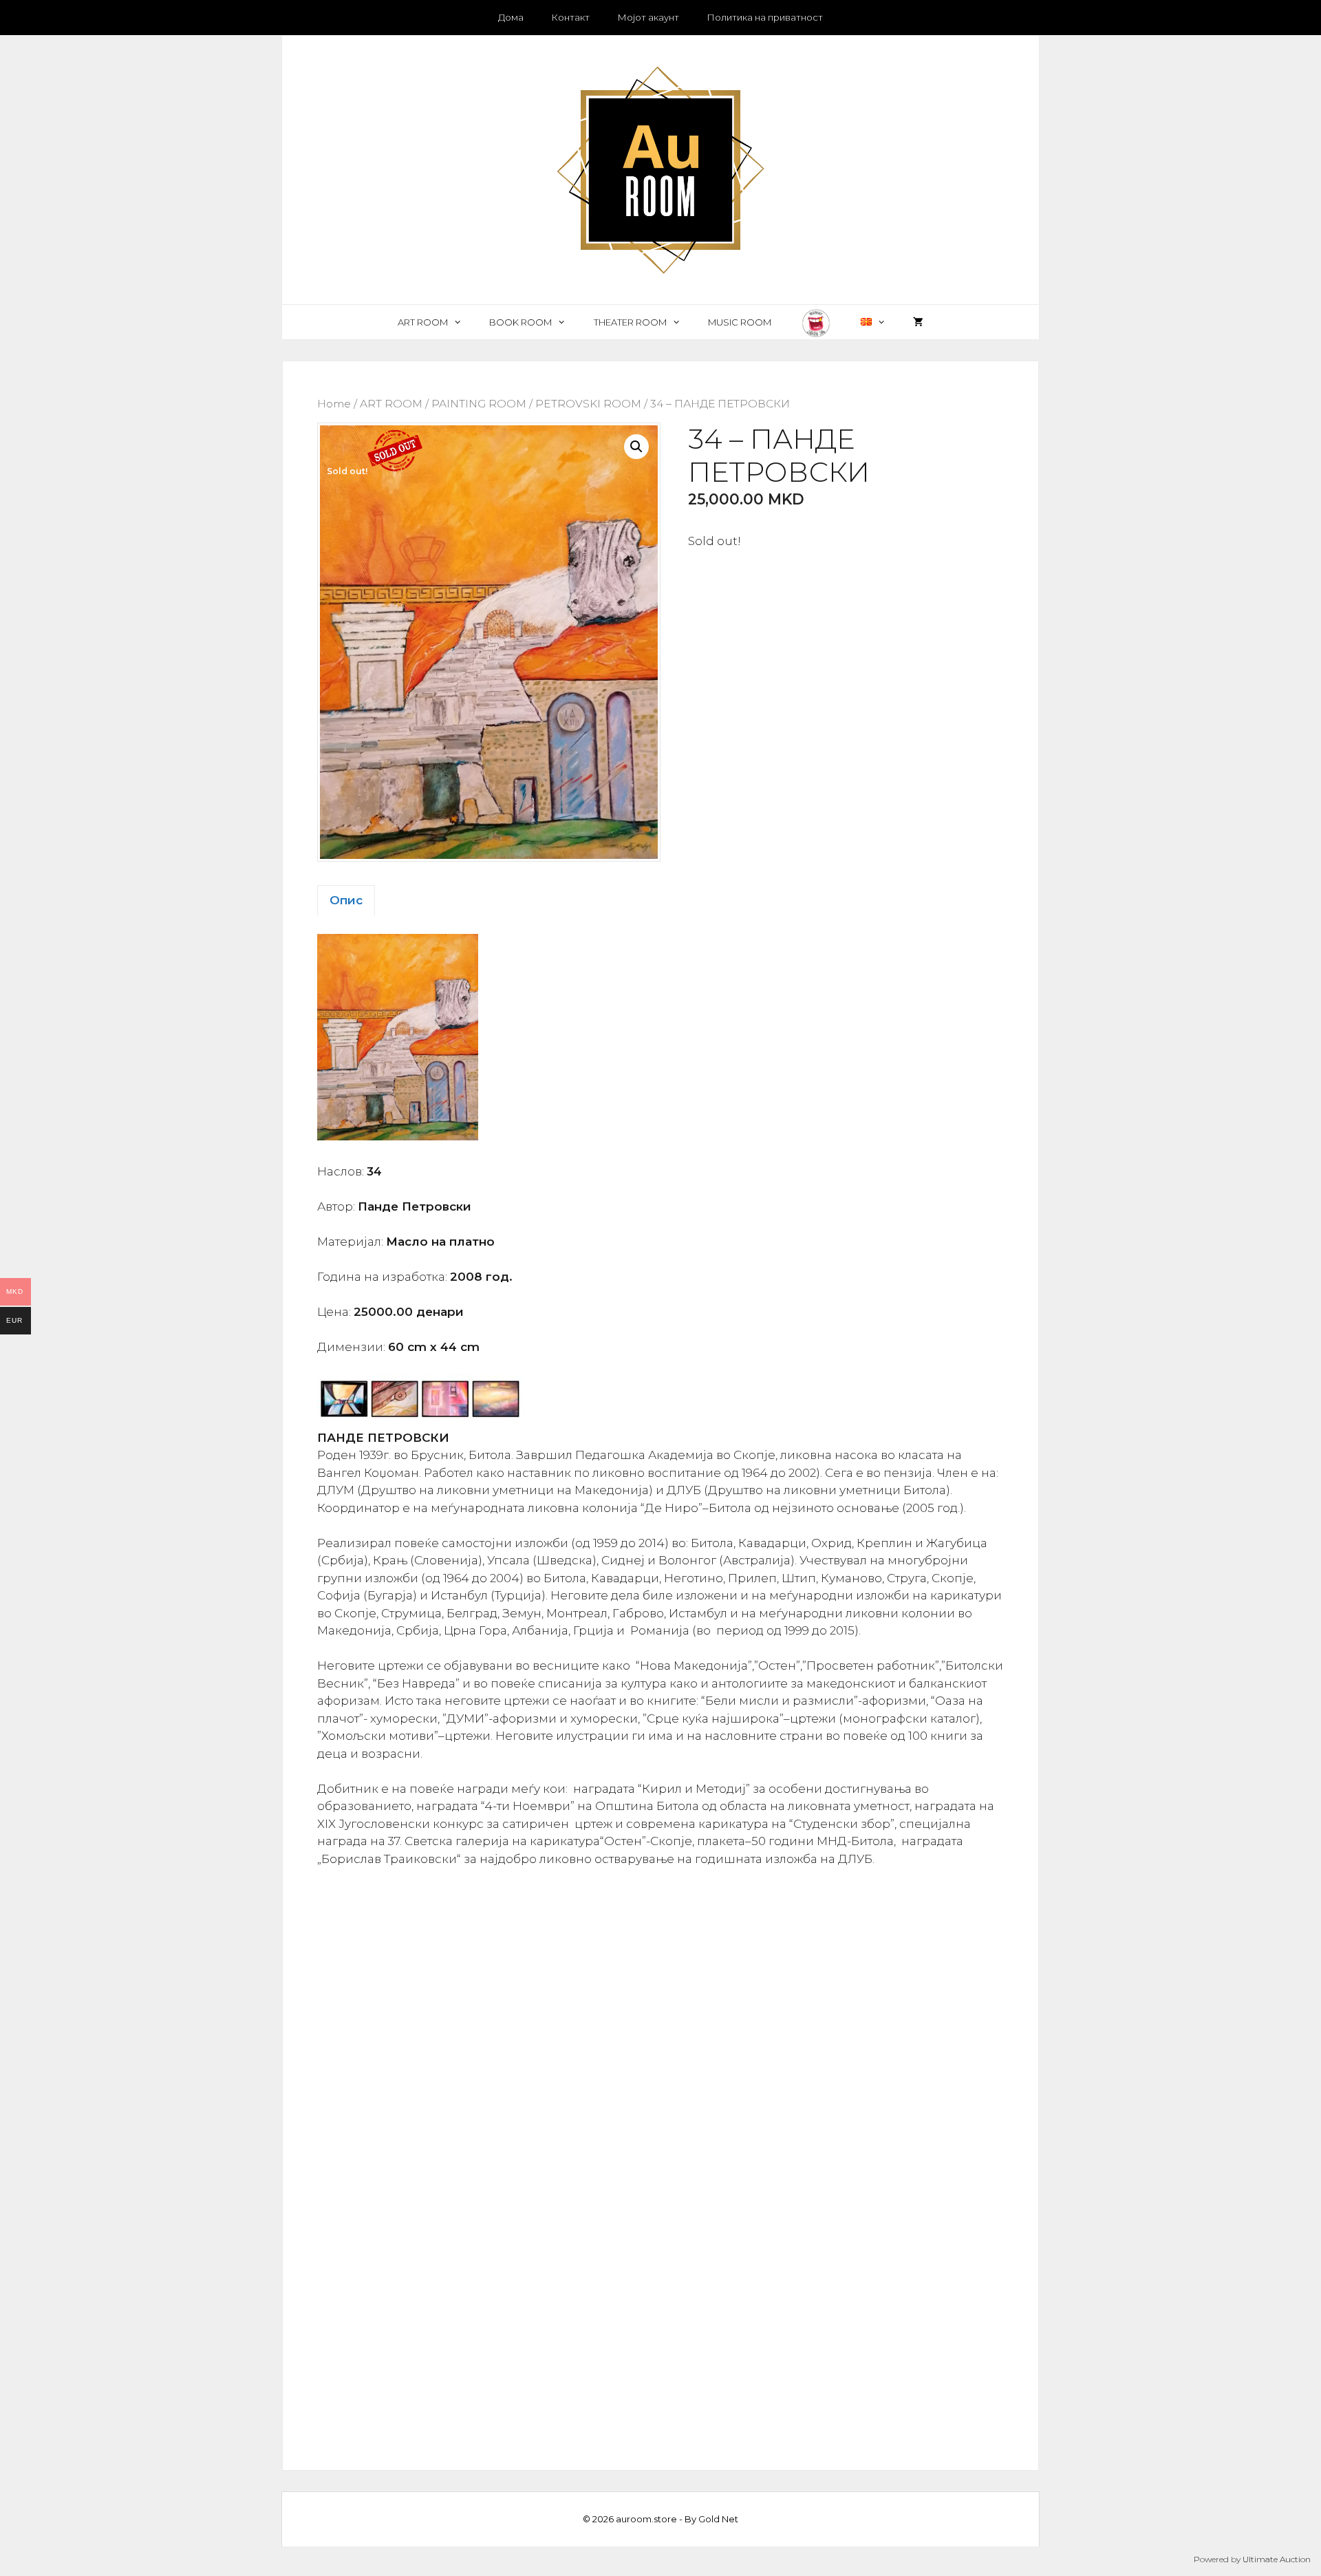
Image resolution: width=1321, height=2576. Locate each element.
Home (334, 404)
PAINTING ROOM (479, 404)
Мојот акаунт (648, 17)
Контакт (570, 17)
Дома (511, 17)
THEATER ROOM (630, 322)
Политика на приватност (765, 17)
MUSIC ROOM (740, 322)
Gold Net (718, 2519)
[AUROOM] (660, 169)
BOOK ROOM (520, 322)
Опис (346, 900)
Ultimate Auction (1277, 2559)
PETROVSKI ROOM (588, 404)
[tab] (346, 900)
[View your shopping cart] (918, 322)
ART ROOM (423, 322)
